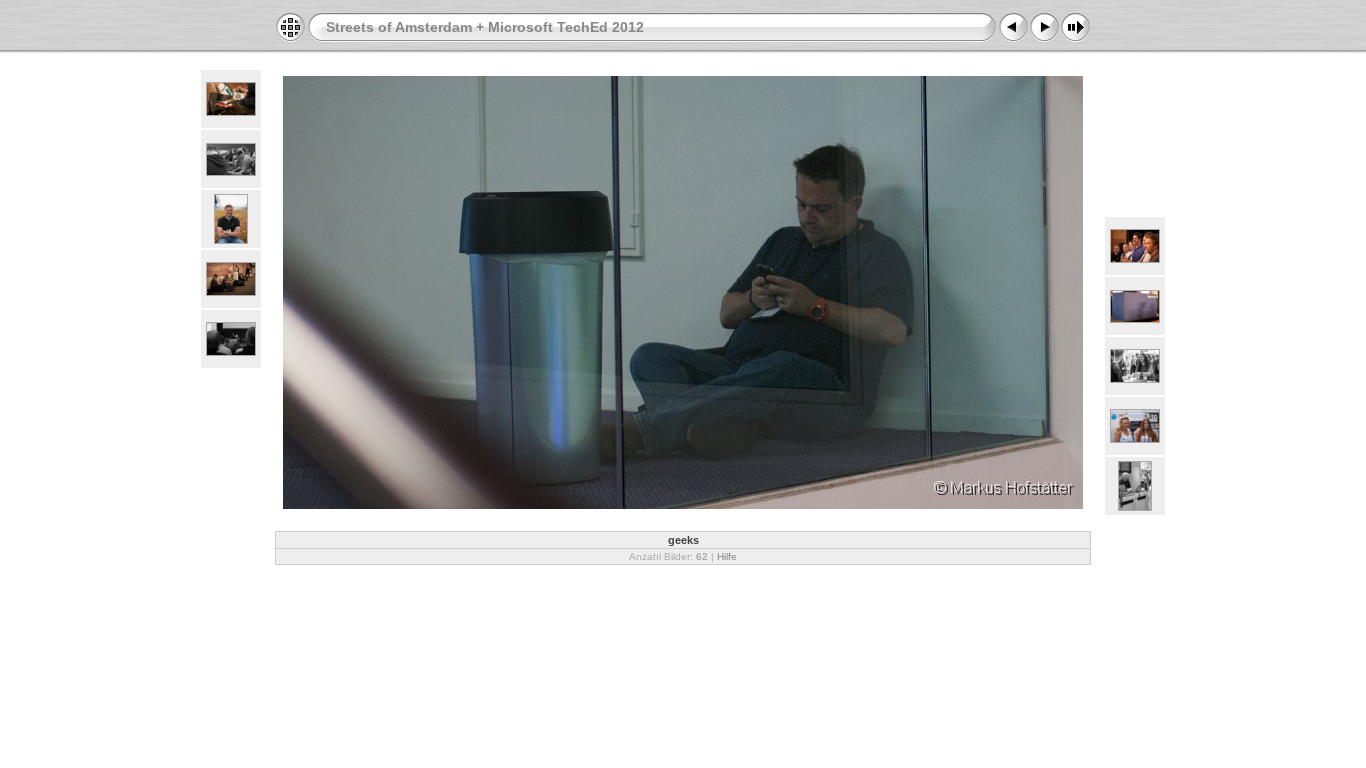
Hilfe (727, 556)
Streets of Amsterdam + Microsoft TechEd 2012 (485, 27)
